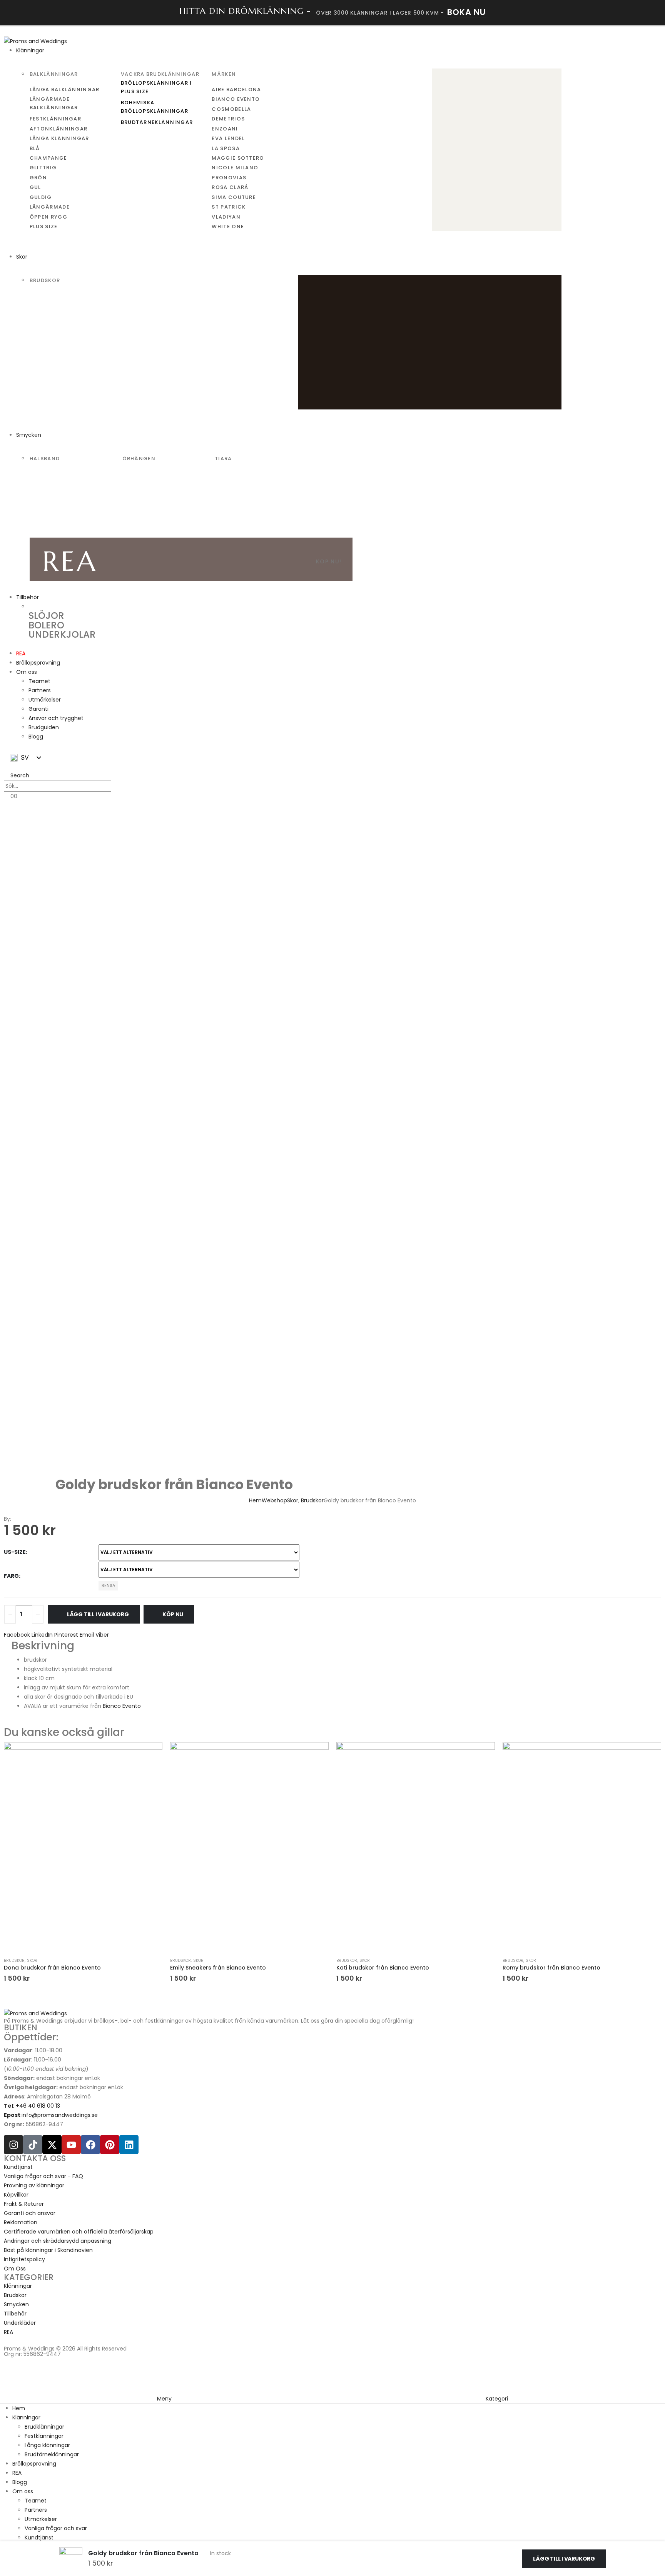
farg (11, 1576)
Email (87, 1635)
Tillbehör (28, 597)
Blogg (36, 737)
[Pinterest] (110, 2145)
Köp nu (173, 1614)
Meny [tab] (164, 2399)
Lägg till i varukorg (98, 1614)
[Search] (119, 786)
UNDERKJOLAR (62, 634)
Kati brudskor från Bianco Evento (383, 1968)
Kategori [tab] (497, 2399)
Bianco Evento (121, 1706)
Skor (22, 257)
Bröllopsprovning (38, 663)
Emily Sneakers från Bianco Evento (218, 1968)
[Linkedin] (129, 2145)
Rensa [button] (108, 1585)
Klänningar (30, 50)
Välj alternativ (83, 1930)
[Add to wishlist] (151, 1752)
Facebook (17, 1635)
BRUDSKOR (45, 280)
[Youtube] (71, 2145)
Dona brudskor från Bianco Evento (52, 1968)
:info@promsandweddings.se (51, 2115)
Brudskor (14, 1960)
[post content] (83, 1848)
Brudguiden (44, 727)
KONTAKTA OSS (35, 2158)
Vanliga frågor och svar (56, 2528)
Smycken (29, 435)
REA (21, 653)
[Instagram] (13, 2145)
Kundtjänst (39, 2538)
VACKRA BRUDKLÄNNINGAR (160, 74)
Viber (102, 1635)
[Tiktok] (33, 2145)
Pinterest (66, 1635)
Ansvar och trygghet (56, 718)
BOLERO (46, 625)
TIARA (223, 459)
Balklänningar (54, 74)
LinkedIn (42, 1635)
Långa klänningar (47, 2445)
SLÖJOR (46, 616)
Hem (19, 2408)
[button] (17, 775)
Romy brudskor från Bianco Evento (551, 1968)
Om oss (27, 672)
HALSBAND (45, 459)
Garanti (38, 709)
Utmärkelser (45, 700)
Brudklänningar (44, 2427)
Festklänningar (44, 2436)
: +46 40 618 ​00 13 (32, 2106)
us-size (15, 1552)
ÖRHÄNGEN (139, 459)
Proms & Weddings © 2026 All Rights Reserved (65, 2349)
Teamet (39, 681)
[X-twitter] (52, 2145)
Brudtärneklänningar (52, 2454)
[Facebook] (90, 2145)
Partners (40, 690)
